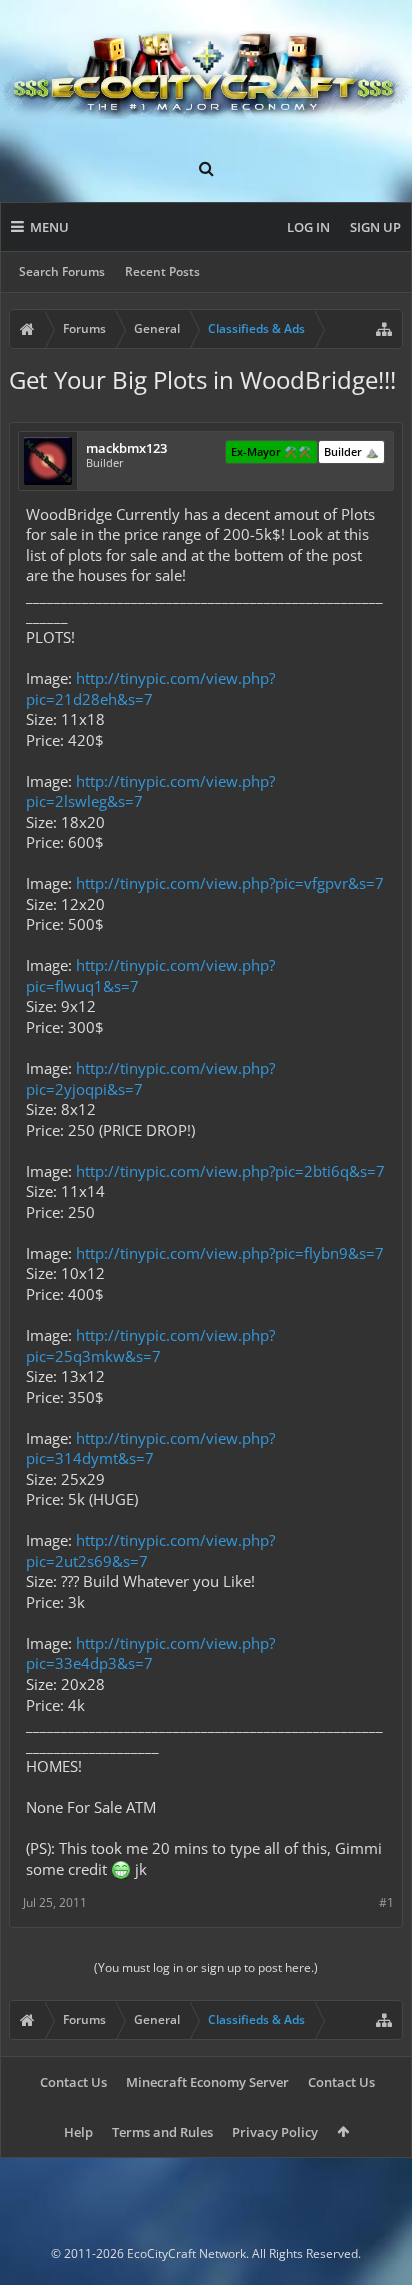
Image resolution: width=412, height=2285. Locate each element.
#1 (386, 1902)
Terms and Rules (162, 2132)
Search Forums (62, 271)
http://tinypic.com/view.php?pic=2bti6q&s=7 (230, 1171)
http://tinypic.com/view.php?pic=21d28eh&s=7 (150, 688)
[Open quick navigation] (384, 329)
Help (78, 2132)
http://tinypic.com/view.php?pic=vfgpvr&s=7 (230, 883)
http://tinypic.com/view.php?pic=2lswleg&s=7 (150, 791)
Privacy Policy (275, 2132)
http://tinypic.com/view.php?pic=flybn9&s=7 (230, 1253)
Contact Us (73, 2082)
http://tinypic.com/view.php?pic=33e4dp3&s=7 (150, 1653)
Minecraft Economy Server (207, 2082)
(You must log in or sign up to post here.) (206, 1967)
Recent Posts (162, 271)
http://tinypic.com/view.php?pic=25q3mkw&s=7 (150, 1345)
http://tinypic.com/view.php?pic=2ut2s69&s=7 (150, 1550)
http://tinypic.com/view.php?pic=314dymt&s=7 (150, 1448)
